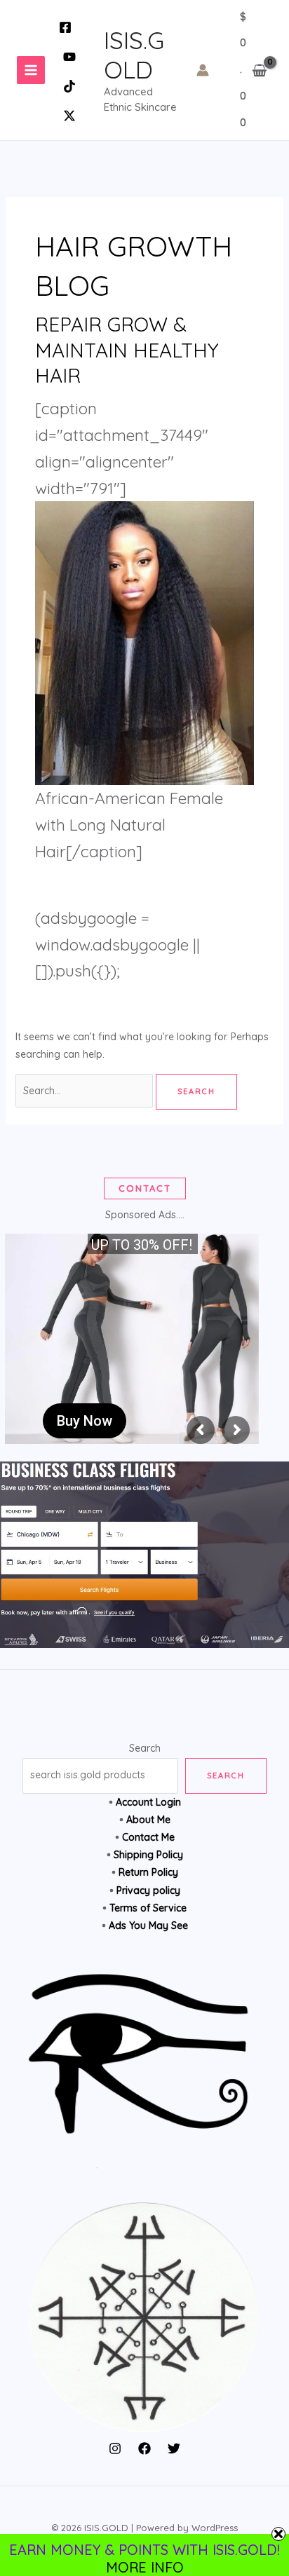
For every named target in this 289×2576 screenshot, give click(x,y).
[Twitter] (174, 2448)
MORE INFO (145, 2567)
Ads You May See (148, 1926)
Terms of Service (148, 1908)
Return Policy (148, 1872)
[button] (145, 1188)
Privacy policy (148, 1890)
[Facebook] (65, 27)
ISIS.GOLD (134, 55)
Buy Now (85, 1421)
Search (145, 1748)
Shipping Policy (148, 1855)
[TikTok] (69, 86)
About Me (148, 1820)
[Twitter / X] (69, 116)
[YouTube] (69, 57)
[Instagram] (115, 2448)
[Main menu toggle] (31, 70)
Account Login (148, 1802)
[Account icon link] (203, 70)
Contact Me (148, 1837)
